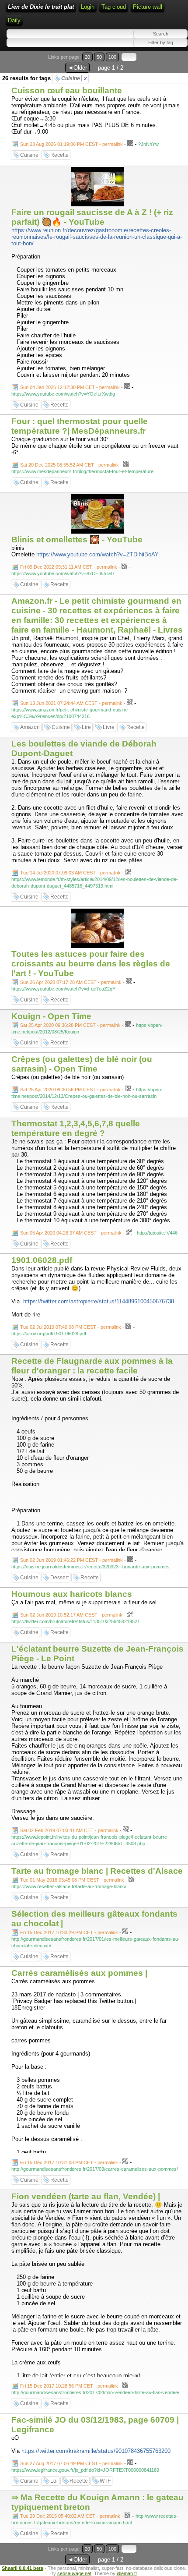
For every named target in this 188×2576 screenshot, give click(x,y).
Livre (109, 727)
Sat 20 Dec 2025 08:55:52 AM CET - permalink (70, 465)
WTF (105, 2481)
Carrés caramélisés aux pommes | (79, 1973)
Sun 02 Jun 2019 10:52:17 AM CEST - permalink (71, 1615)
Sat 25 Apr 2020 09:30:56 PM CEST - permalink (70, 1090)
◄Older (77, 68)
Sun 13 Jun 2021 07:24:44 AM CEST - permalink (71, 703)
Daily (14, 20)
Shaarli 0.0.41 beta (23, 2568)
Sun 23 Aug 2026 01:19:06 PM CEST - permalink (71, 144)
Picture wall (148, 7)
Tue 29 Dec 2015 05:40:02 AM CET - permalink (70, 2516)
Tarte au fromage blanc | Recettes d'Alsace (97, 1871)
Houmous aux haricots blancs (72, 1594)
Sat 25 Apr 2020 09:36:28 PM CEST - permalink (70, 1025)
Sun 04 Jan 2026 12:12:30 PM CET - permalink (70, 387)
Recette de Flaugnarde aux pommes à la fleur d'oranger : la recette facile (92, 1366)
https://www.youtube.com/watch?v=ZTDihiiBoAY (97, 554)
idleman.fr (127, 2573)
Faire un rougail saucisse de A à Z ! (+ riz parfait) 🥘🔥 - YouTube (92, 217)
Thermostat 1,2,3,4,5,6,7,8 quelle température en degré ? (76, 1128)
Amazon (30, 727)
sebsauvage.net (74, 2573)
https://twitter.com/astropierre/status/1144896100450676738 (99, 1301)
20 (87, 57)
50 (99, 57)
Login (88, 7)
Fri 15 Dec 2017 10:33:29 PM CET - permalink (69, 1932)
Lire (86, 727)
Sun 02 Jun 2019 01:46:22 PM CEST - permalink (71, 1560)
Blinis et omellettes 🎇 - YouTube (77, 540)
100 (112, 57)
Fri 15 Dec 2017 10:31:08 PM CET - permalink (69, 2162)
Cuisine (74, 78)
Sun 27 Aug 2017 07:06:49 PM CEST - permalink (71, 2463)
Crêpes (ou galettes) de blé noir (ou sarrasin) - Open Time (82, 1064)
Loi (54, 2481)
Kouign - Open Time (51, 1016)
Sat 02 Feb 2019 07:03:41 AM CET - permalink (69, 1830)
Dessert (59, 1578)
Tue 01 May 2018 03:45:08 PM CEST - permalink (72, 1880)
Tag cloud (114, 7)
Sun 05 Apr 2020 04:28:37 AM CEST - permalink (71, 1233)
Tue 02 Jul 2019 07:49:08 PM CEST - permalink (71, 1327)
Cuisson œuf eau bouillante (67, 90)
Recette (59, 155)
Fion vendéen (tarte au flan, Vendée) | (86, 2196)
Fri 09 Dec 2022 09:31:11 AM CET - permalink (69, 567)
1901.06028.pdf (42, 1260)
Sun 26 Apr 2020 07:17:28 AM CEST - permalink (71, 982)
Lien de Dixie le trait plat (41, 7)
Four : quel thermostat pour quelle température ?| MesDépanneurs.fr (80, 426)
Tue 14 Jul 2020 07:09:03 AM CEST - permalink (70, 873)
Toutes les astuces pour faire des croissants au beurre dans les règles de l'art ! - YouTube (91, 964)
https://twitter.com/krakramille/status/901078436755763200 (96, 2451)
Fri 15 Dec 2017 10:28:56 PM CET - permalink (69, 2386)
